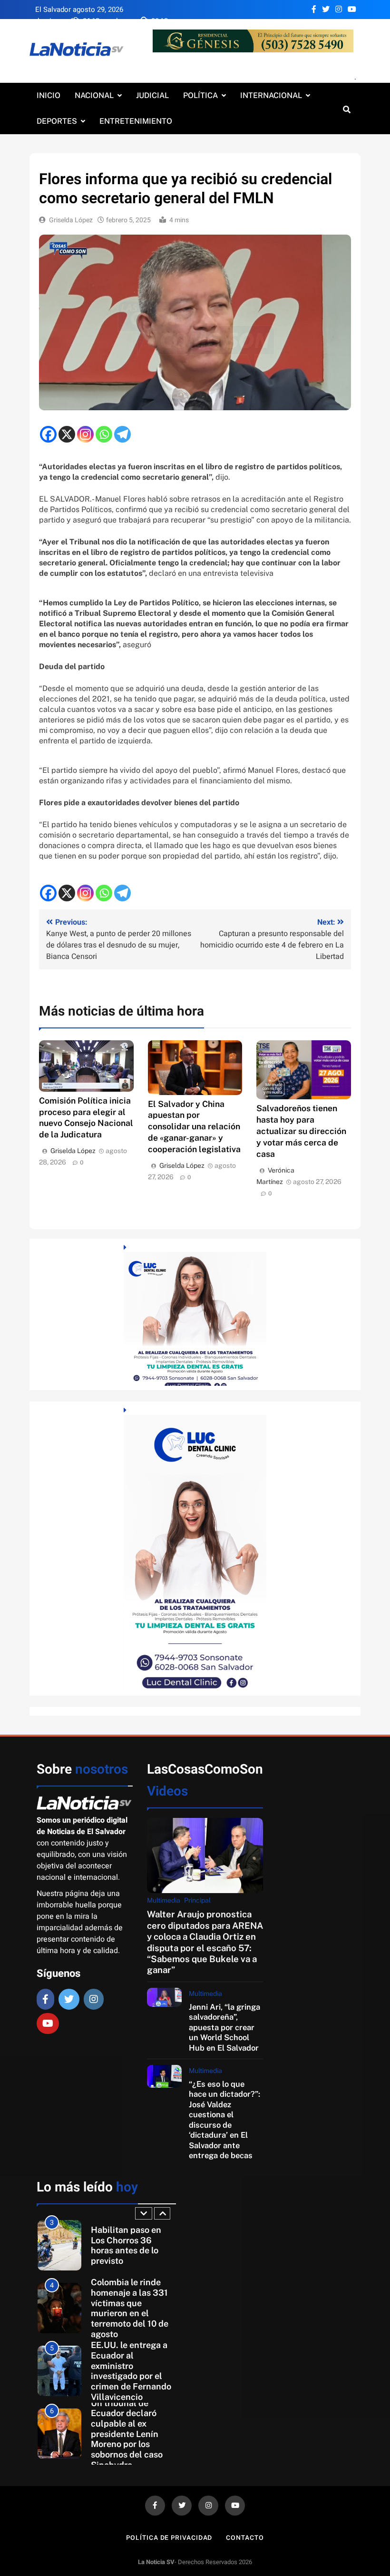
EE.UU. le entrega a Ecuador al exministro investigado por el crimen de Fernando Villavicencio (131, 2371)
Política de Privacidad (169, 2538)
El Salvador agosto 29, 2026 (79, 10)
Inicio (49, 95)
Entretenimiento (136, 121)
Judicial (152, 95)
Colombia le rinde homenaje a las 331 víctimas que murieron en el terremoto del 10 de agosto (130, 2308)
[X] (67, 434)
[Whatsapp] (104, 434)
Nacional (94, 95)
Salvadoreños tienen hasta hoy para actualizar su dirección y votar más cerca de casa (301, 1131)
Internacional (271, 95)
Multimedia (164, 1900)
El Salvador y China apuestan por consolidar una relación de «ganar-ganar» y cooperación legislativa (194, 1127)
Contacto (245, 2538)
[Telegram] (122, 434)
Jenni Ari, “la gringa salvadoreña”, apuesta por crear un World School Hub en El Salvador (224, 2027)
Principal (197, 1900)
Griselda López (71, 220)
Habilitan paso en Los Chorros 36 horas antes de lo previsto (126, 2245)
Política (200, 95)
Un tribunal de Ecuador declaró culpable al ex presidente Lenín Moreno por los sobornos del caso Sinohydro (127, 2434)
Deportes (57, 121)
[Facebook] (48, 434)
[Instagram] (85, 434)
